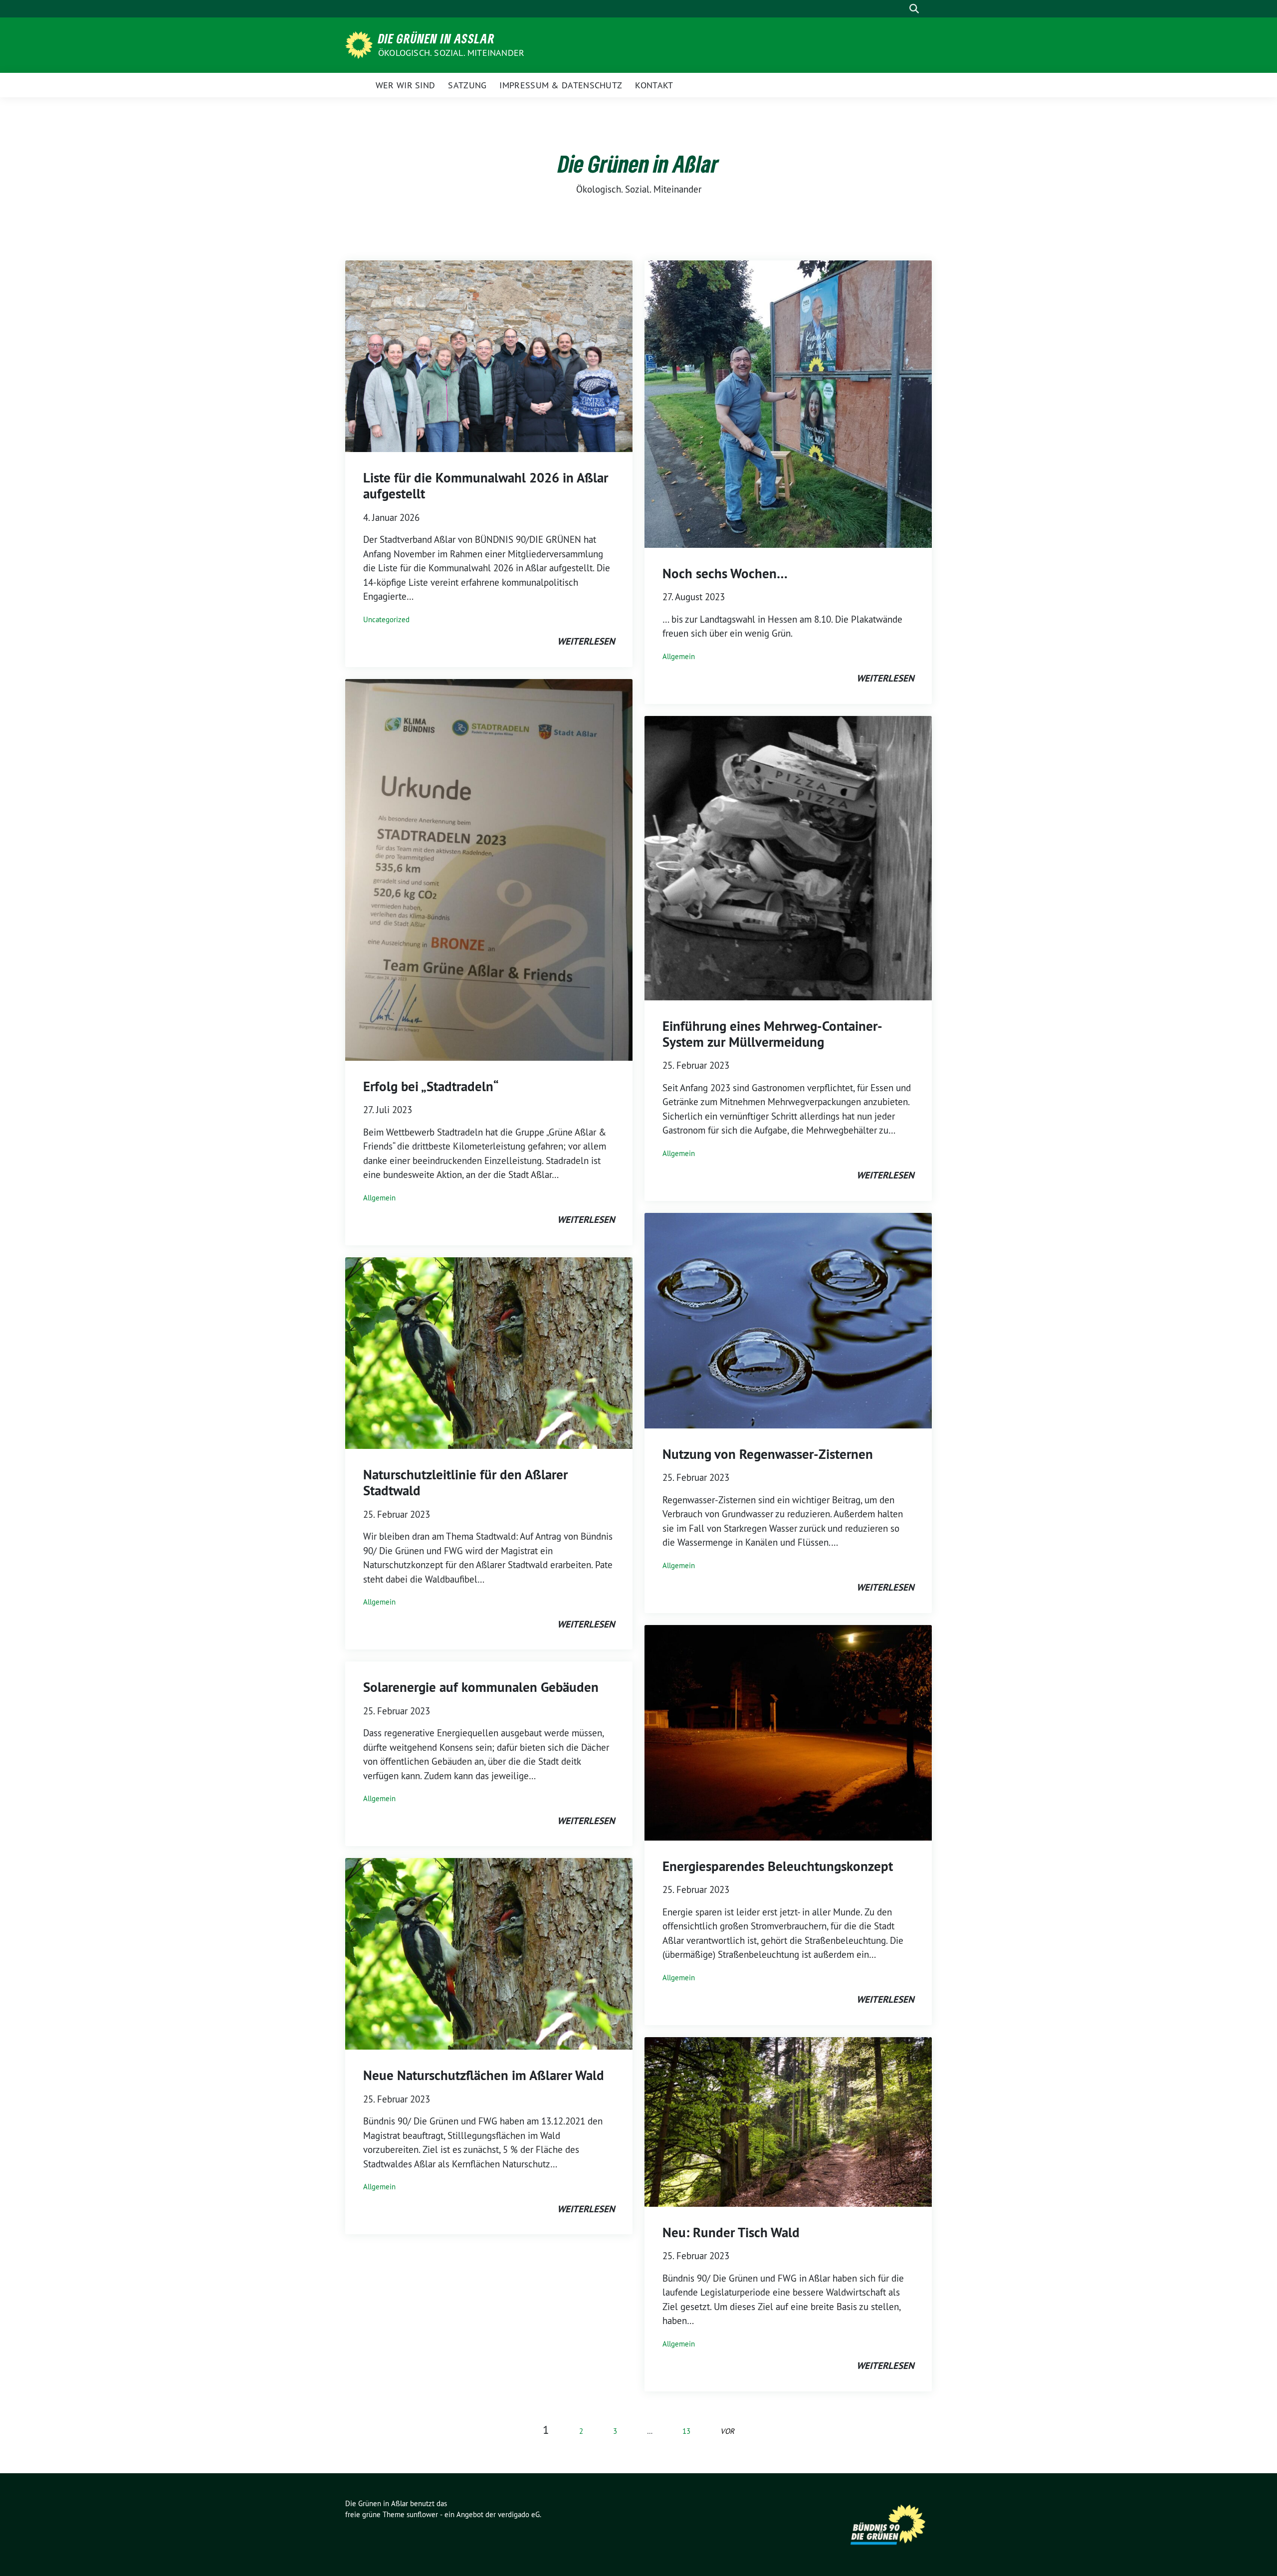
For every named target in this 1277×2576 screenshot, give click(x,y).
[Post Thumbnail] (489, 355)
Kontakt (654, 85)
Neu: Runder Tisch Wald (731, 2232)
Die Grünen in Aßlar (436, 38)
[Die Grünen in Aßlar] (361, 44)
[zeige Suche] (914, 9)
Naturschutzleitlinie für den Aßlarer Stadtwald (465, 1483)
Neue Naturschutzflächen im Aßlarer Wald (484, 2075)
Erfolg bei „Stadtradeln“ (431, 1086)
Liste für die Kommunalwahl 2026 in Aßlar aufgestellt (486, 486)
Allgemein (379, 1198)
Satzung (467, 85)
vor (727, 2431)
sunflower (422, 2514)
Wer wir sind (406, 85)
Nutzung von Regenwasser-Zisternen (768, 1454)
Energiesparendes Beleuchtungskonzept (778, 1866)
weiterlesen (586, 641)
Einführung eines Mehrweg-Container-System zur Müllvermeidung (772, 1034)
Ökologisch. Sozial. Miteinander (451, 53)
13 (686, 2431)
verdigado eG (519, 2514)
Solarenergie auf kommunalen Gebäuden (481, 1687)
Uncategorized (386, 619)
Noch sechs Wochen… (725, 574)
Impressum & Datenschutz (561, 85)
